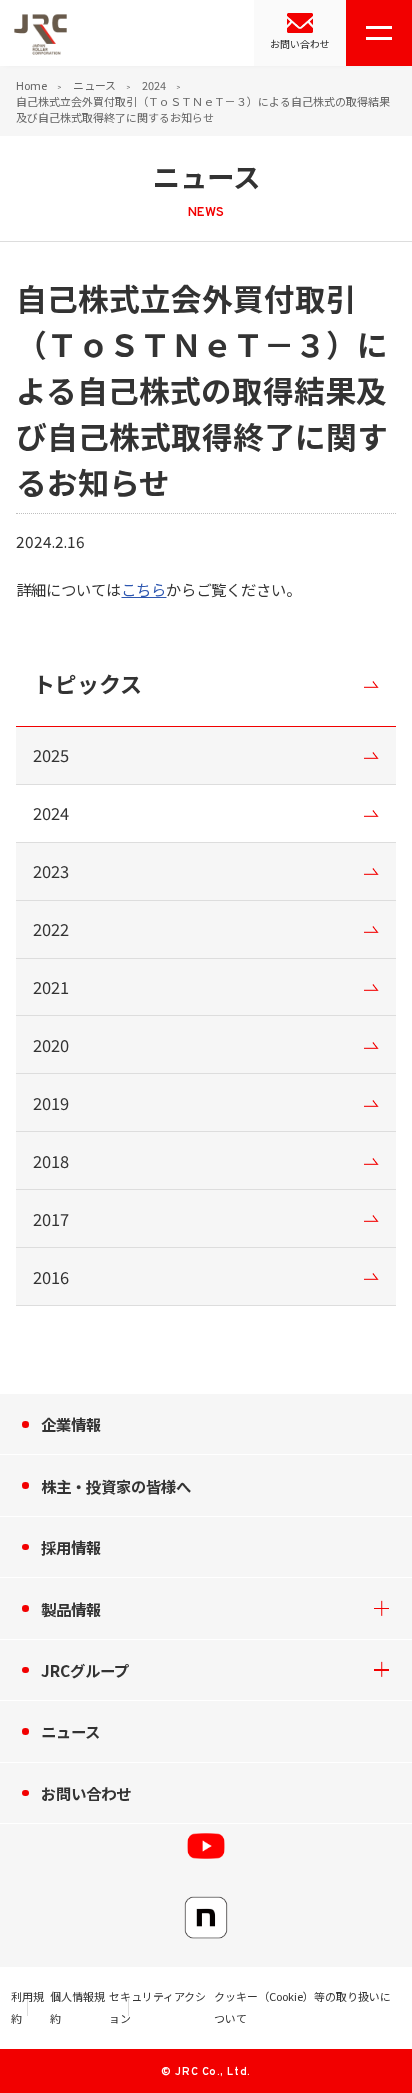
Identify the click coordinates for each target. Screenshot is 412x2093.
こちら (143, 589)
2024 (154, 85)
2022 (51, 929)
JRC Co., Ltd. (212, 2072)
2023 (51, 871)
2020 (51, 1045)
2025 (51, 755)
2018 (51, 1161)
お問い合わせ (300, 44)
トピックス (87, 683)
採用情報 (71, 1547)
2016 (51, 1277)
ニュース (94, 85)
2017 (51, 1219)
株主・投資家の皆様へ (116, 1486)
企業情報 (71, 1424)
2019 (51, 1103)
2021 (51, 987)
